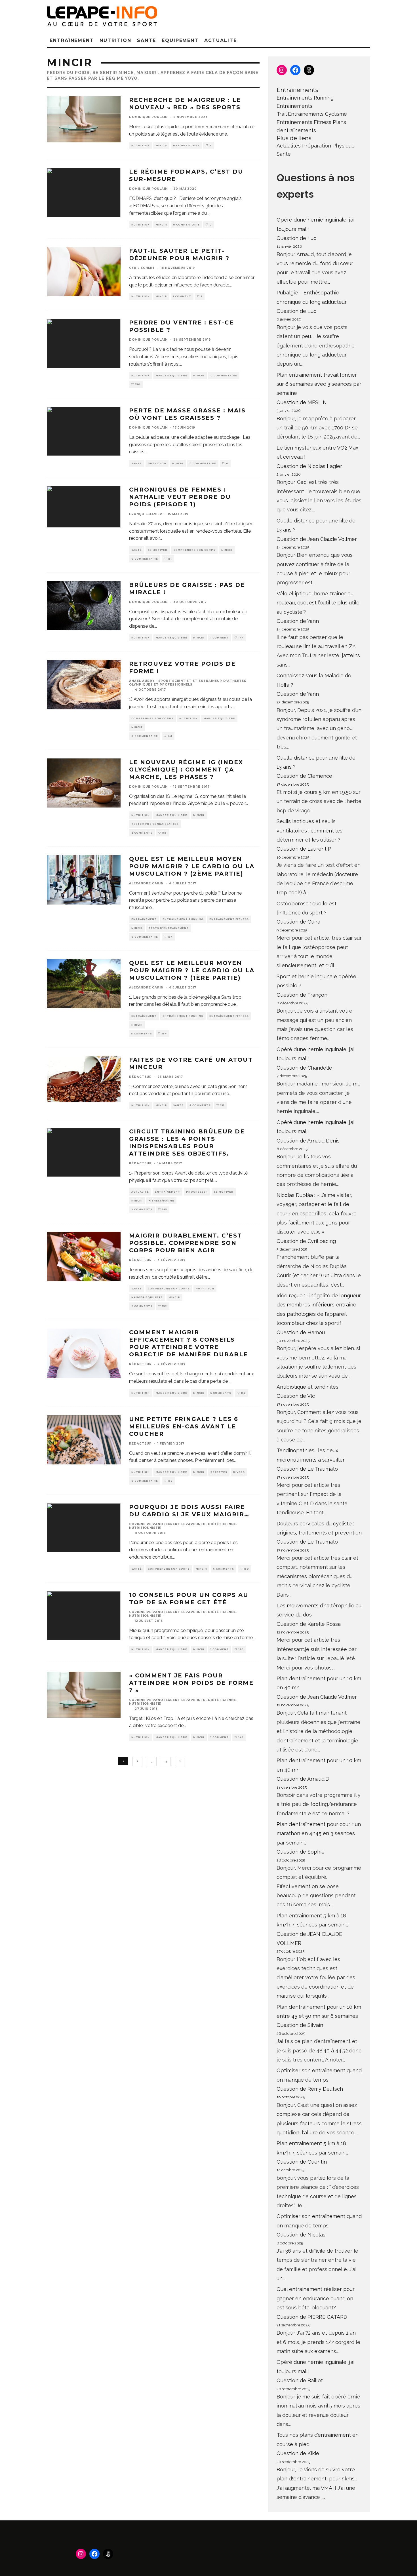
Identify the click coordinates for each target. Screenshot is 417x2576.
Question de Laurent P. (304, 849)
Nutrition (115, 40)
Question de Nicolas (301, 2235)
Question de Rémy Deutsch (310, 2089)
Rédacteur (140, 1077)
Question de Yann (298, 621)
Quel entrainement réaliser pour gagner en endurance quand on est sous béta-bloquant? (316, 2298)
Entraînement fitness (229, 919)
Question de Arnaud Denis (308, 1141)
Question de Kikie (298, 2453)
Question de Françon (302, 995)
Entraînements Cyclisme (317, 114)
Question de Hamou (301, 1332)
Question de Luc (296, 238)
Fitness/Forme (161, 1201)
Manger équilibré (171, 376)
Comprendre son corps (194, 550)
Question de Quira (298, 922)
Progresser (197, 1192)
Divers (239, 1472)
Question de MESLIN (302, 402)
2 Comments (142, 833)
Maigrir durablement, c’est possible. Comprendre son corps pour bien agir (186, 1243)
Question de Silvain (300, 2025)
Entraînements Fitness (304, 122)
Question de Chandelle (304, 1068)
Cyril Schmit (142, 268)
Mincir (161, 146)
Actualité (220, 40)
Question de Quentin (302, 2162)
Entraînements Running (305, 98)
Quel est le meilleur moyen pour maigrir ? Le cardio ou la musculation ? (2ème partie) (192, 866)
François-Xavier (146, 514)
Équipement (180, 40)
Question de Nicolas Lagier (309, 466)
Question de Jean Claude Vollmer (317, 539)
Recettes (219, 1472)
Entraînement (72, 40)
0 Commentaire (186, 146)
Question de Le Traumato (307, 1469)
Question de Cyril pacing (306, 1241)
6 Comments (224, 1569)
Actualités (289, 146)
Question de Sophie (301, 1852)
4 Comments (200, 1105)
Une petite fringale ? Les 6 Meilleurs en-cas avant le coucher (184, 1426)
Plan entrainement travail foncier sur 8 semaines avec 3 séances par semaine (319, 384)
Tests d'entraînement (169, 928)
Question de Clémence (304, 776)
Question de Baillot (300, 2380)
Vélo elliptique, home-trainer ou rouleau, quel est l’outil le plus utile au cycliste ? (318, 603)
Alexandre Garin (146, 883)
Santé (147, 40)
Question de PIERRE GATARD (312, 2317)
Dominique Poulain (148, 117)
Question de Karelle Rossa (309, 1624)
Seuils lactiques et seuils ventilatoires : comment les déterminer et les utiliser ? (309, 830)
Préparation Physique (328, 146)
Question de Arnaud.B (303, 1779)
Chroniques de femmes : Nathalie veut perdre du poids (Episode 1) (180, 497)
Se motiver (158, 550)
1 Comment (182, 296)
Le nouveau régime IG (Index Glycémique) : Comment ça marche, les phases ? (186, 770)
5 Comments (142, 1034)
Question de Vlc (296, 1396)
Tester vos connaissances (155, 824)
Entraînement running (183, 919)
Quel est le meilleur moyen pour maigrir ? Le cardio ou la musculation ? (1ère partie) (192, 970)
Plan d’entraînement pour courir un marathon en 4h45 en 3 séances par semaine (319, 1833)
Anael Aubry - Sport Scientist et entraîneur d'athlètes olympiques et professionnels (188, 683)
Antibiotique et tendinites (308, 1387)
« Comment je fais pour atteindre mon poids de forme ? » (191, 1683)
